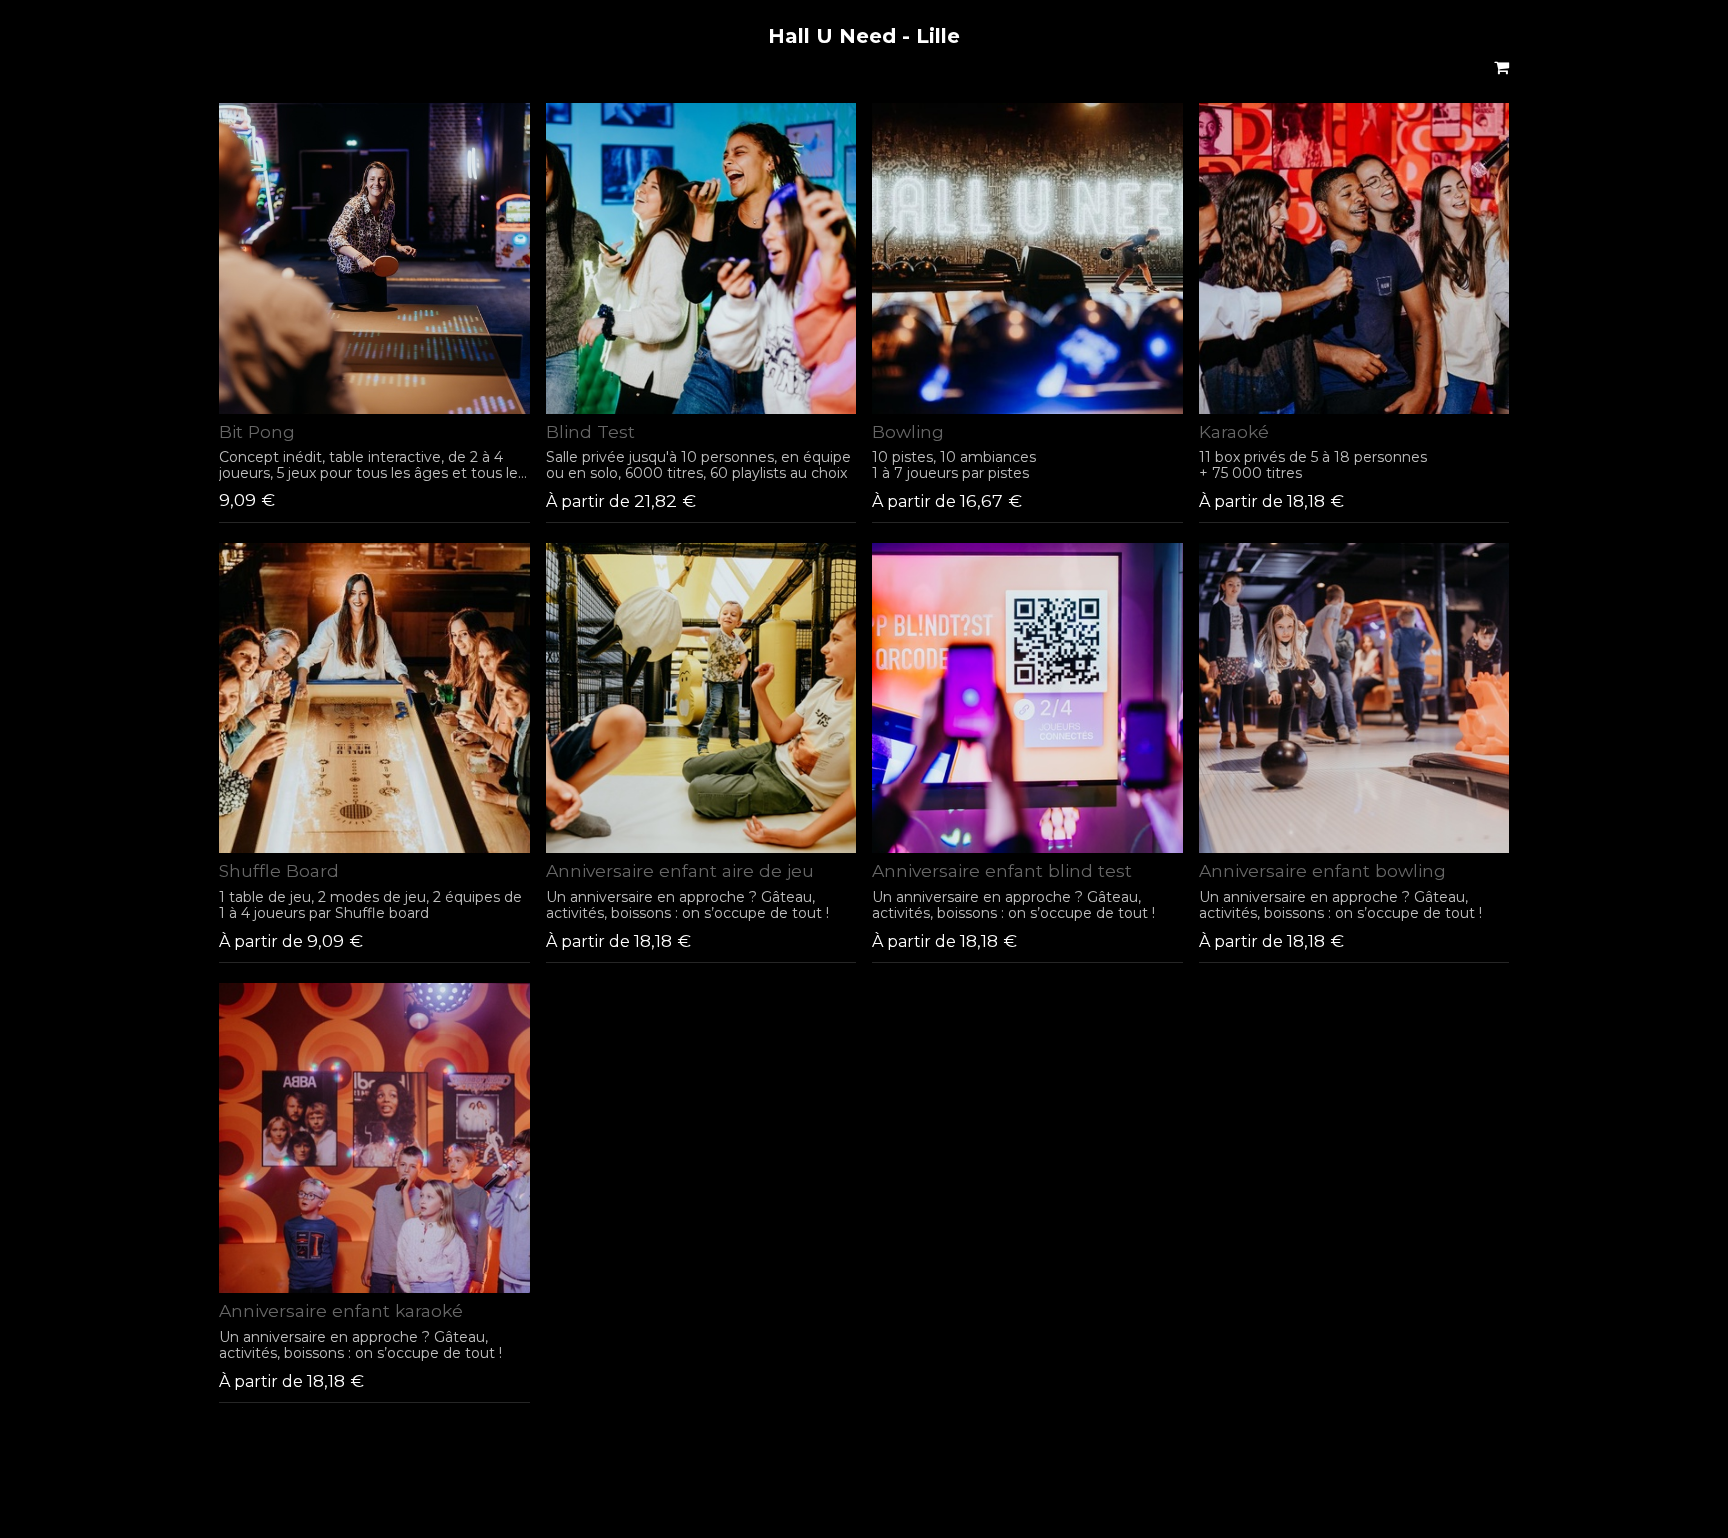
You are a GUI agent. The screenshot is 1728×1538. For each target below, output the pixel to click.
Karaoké (1234, 431)
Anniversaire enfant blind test (1002, 870)
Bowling (908, 431)
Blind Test (590, 431)
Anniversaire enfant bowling (1322, 870)
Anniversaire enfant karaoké (341, 1310)
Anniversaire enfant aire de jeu (680, 870)
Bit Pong (257, 431)
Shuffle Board (279, 870)
